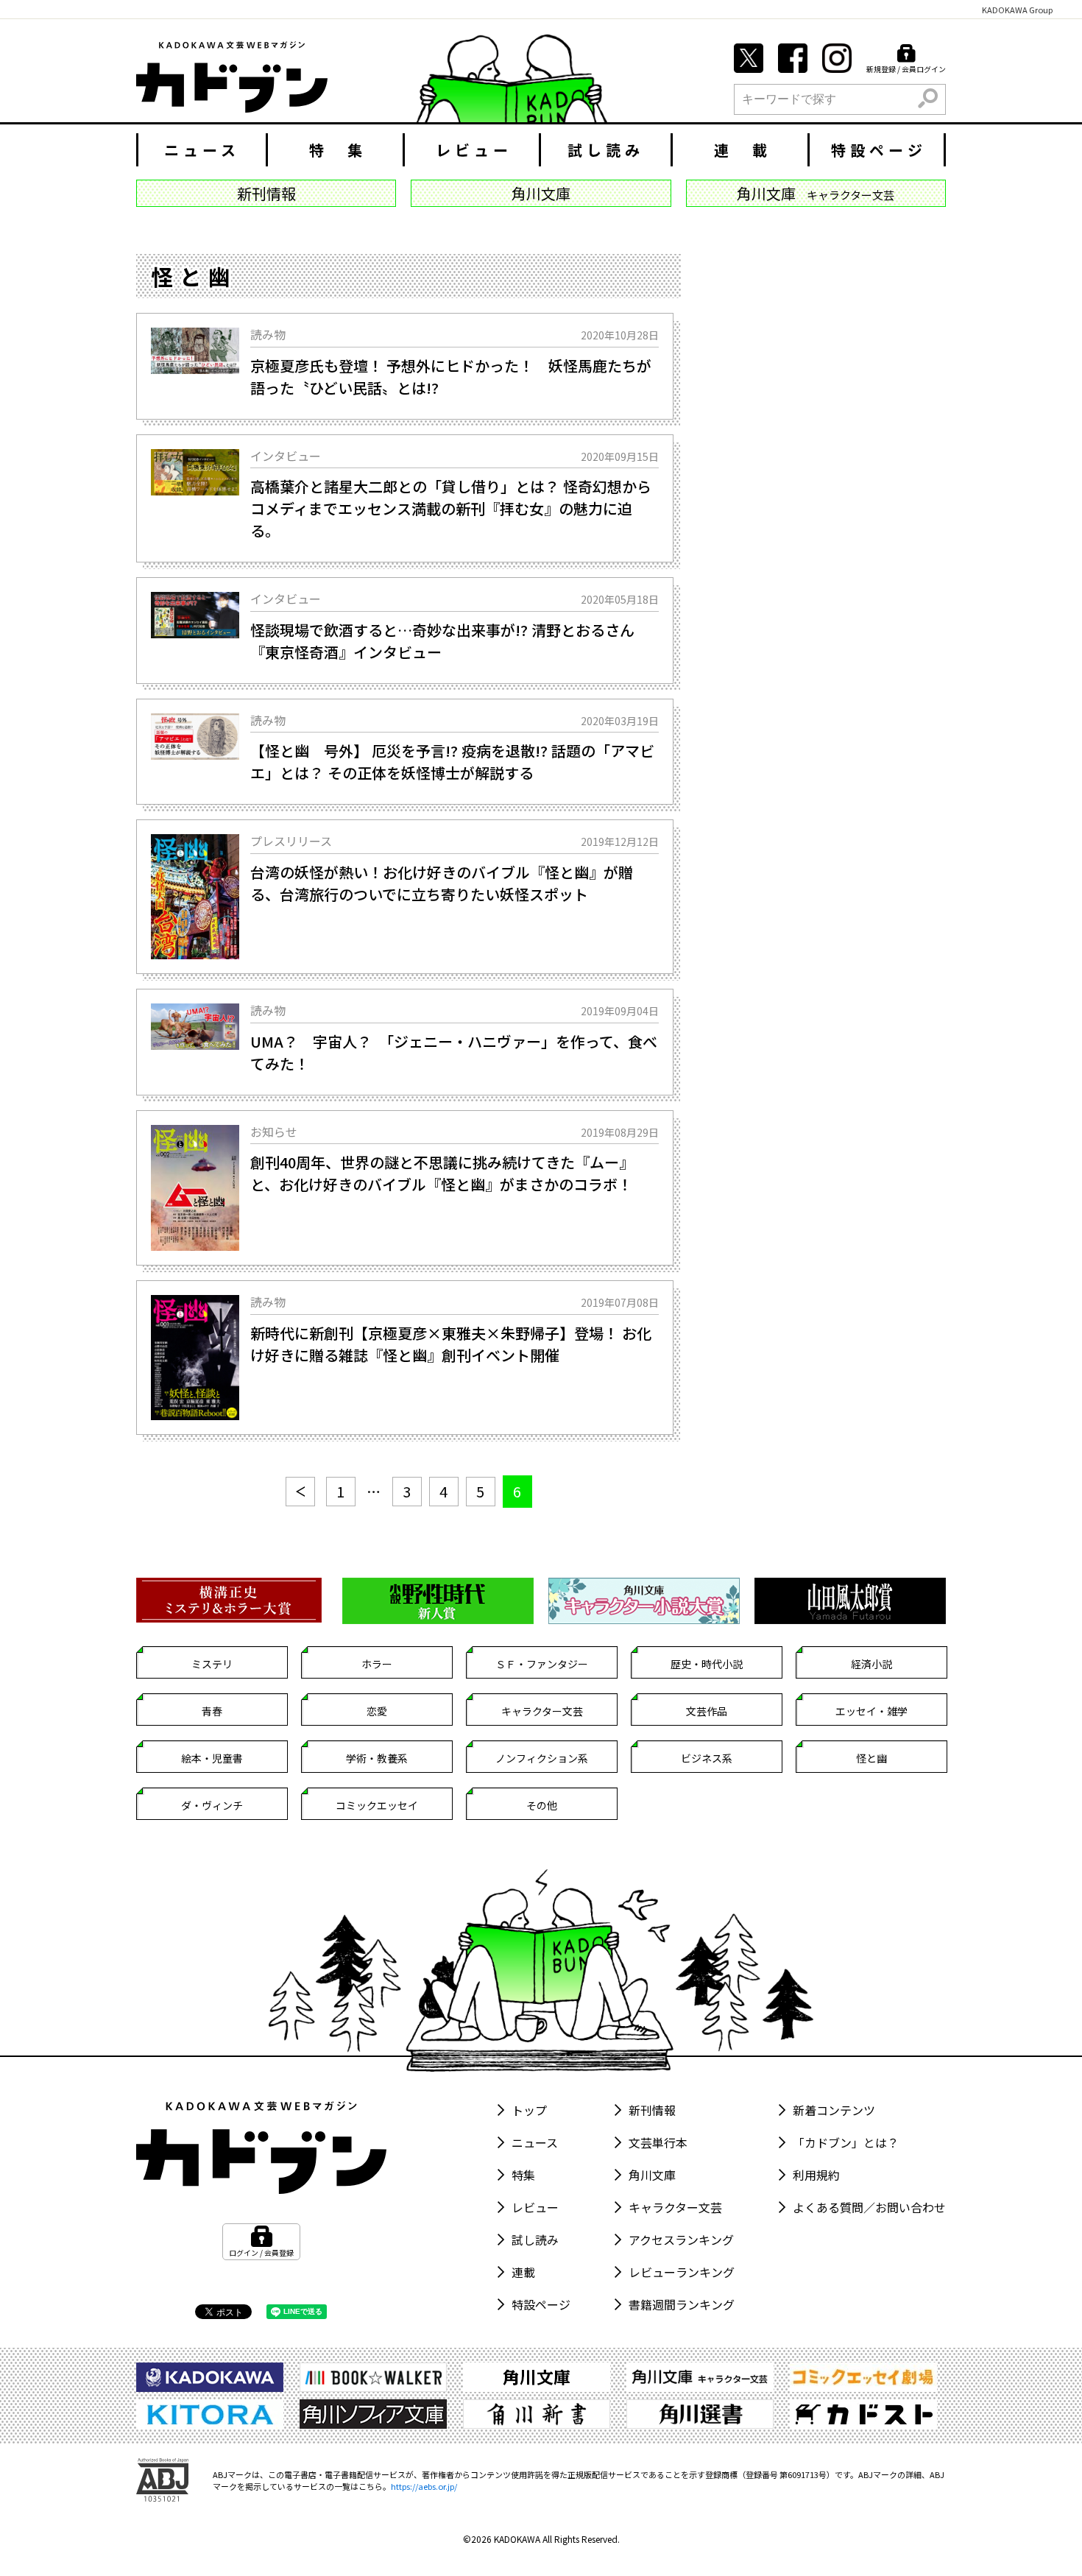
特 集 (338, 150)
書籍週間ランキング (682, 2304)
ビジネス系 (707, 1758)
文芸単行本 (658, 2142)
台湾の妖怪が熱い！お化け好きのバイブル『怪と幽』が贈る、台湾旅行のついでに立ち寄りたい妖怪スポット (442, 883)
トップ (529, 2110)
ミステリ (212, 1664)
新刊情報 (652, 2110)
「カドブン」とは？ (846, 2142)
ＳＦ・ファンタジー (542, 1664)
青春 (212, 1711)
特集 (523, 2175)
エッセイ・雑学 (871, 1711)
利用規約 (816, 2175)
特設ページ (879, 150)
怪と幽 (871, 1758)
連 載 (743, 150)
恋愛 (377, 1711)
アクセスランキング (681, 2240)
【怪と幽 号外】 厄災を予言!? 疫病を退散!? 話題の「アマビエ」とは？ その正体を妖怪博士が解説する (452, 762)
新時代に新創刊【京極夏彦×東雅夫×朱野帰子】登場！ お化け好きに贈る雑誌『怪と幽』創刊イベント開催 (451, 1344)
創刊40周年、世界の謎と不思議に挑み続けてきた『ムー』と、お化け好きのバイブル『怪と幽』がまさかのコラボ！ (442, 1173)
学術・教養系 (377, 1758)
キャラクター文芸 (542, 1711)
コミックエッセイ (377, 1805)
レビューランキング (682, 2272)
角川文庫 (652, 2175)
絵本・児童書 (212, 1758)
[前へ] (300, 1492)
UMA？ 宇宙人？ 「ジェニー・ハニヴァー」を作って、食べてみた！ (454, 1052)
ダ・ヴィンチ (212, 1805)
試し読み (606, 150)
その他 (542, 1805)
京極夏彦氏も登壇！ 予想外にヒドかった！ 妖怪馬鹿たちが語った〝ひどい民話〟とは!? (451, 377)
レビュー (474, 150)
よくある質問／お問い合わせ (869, 2207)
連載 (523, 2272)
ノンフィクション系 (542, 1758)
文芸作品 (707, 1711)
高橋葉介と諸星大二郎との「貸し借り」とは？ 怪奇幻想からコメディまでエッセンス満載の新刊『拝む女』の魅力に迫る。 (451, 508)
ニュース (202, 150)
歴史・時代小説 (707, 1664)
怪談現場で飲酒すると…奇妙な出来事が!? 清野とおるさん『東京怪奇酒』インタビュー (442, 641)
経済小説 (871, 1664)
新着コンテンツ (834, 2110)
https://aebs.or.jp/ (424, 2486)
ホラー (377, 1664)
